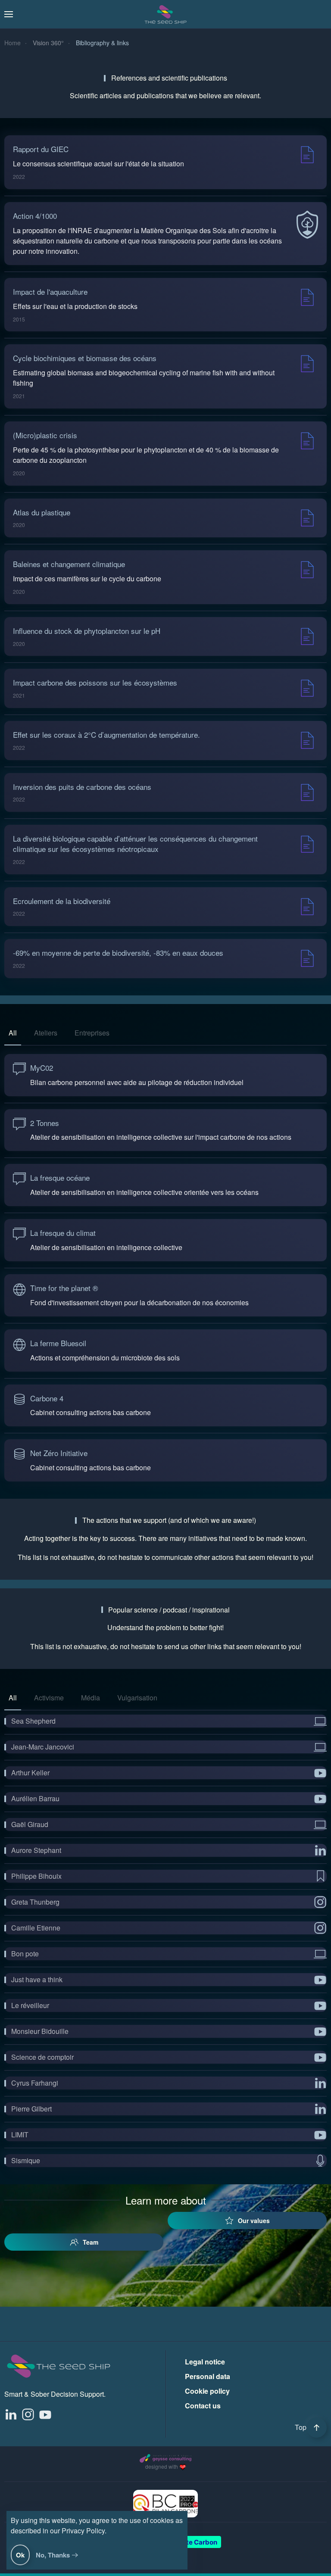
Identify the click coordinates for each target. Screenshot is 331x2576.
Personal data (208, 2376)
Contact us (203, 2406)
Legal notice (205, 2362)
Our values (254, 2220)
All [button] (13, 1033)
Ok (20, 2555)
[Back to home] (165, 14)
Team (91, 2242)
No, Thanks (53, 2555)
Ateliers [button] (46, 1033)
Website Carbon (192, 2542)
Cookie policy (207, 2391)
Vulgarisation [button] (137, 1698)
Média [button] (91, 1698)
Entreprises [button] (92, 1033)
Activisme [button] (49, 1698)
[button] (9, 14)
